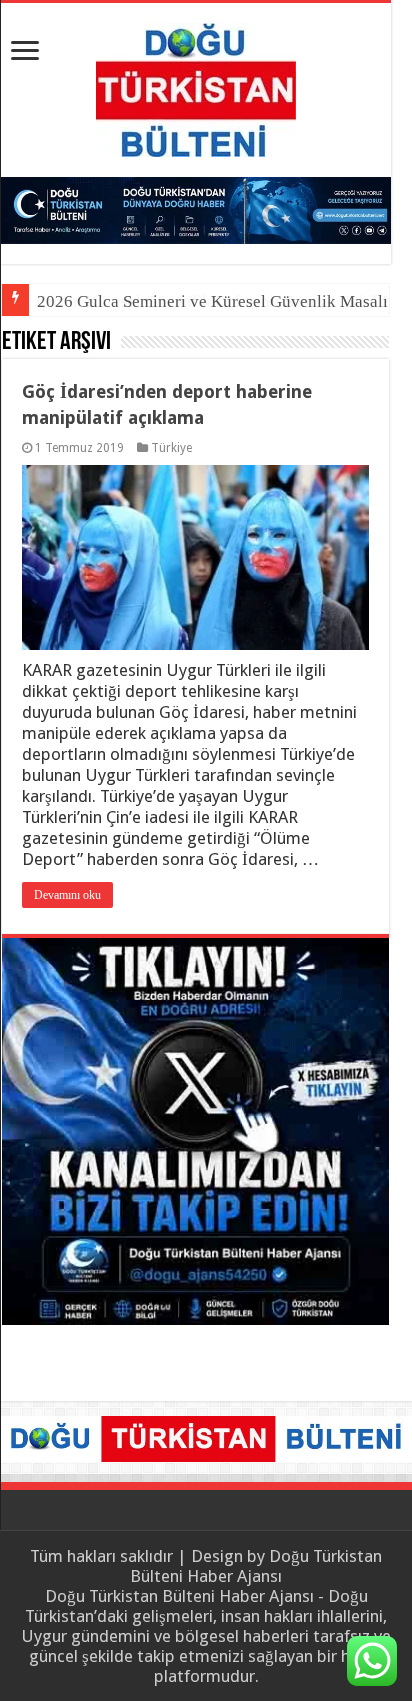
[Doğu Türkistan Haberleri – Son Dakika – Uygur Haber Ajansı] (196, 86)
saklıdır (146, 1556)
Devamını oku (67, 895)
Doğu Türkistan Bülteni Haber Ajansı (256, 1566)
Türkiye (171, 448)
